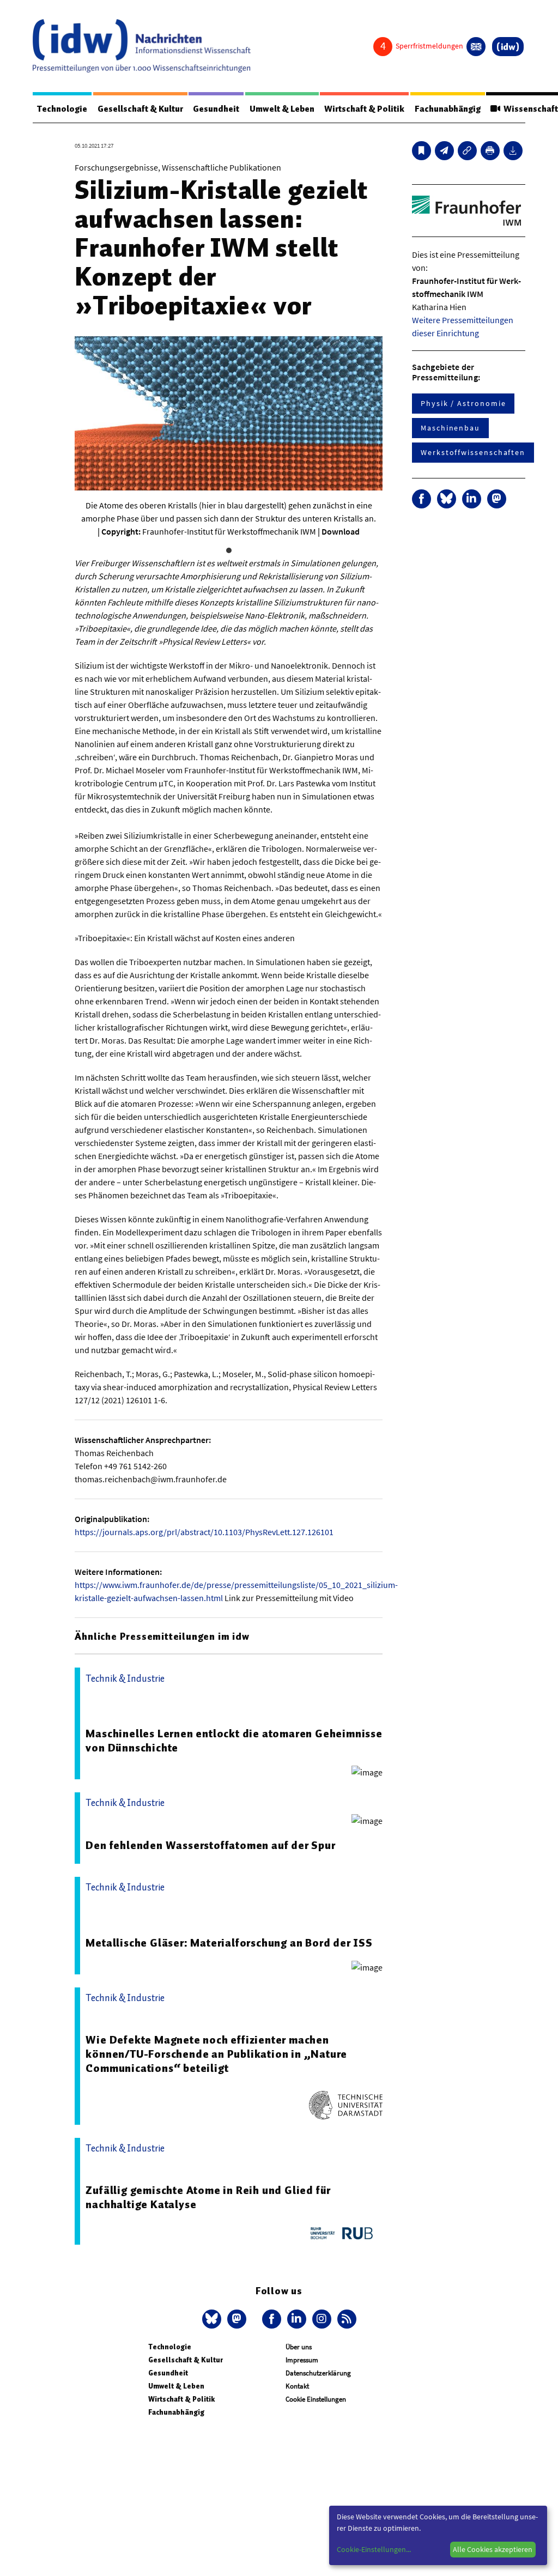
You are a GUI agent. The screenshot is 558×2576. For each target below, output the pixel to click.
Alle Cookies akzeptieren (493, 2549)
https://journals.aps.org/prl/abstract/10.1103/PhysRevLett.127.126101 (204, 1532)
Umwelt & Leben (282, 109)
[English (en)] (476, 47)
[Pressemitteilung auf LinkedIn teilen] (472, 499)
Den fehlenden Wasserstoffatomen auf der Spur (210, 1845)
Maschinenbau (450, 428)
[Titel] (421, 151)
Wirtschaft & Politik (364, 109)
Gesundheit (216, 109)
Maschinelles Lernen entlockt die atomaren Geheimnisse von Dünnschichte (234, 1741)
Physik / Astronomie (463, 403)
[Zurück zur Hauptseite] (508, 47)
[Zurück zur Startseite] (142, 46)
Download (341, 531)
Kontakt (297, 2386)
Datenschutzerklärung (318, 2373)
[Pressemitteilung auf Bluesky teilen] (447, 499)
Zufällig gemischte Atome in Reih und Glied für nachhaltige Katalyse (208, 2197)
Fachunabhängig (448, 109)
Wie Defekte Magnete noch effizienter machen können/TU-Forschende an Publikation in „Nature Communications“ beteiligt (216, 2054)
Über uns (299, 2347)
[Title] (467, 151)
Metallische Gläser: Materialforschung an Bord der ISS (229, 1943)
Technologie (62, 109)
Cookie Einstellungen (316, 2399)
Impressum (302, 2360)
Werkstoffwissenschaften (473, 452)
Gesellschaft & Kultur (140, 109)
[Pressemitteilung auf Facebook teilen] (421, 499)
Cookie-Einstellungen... (374, 2549)
